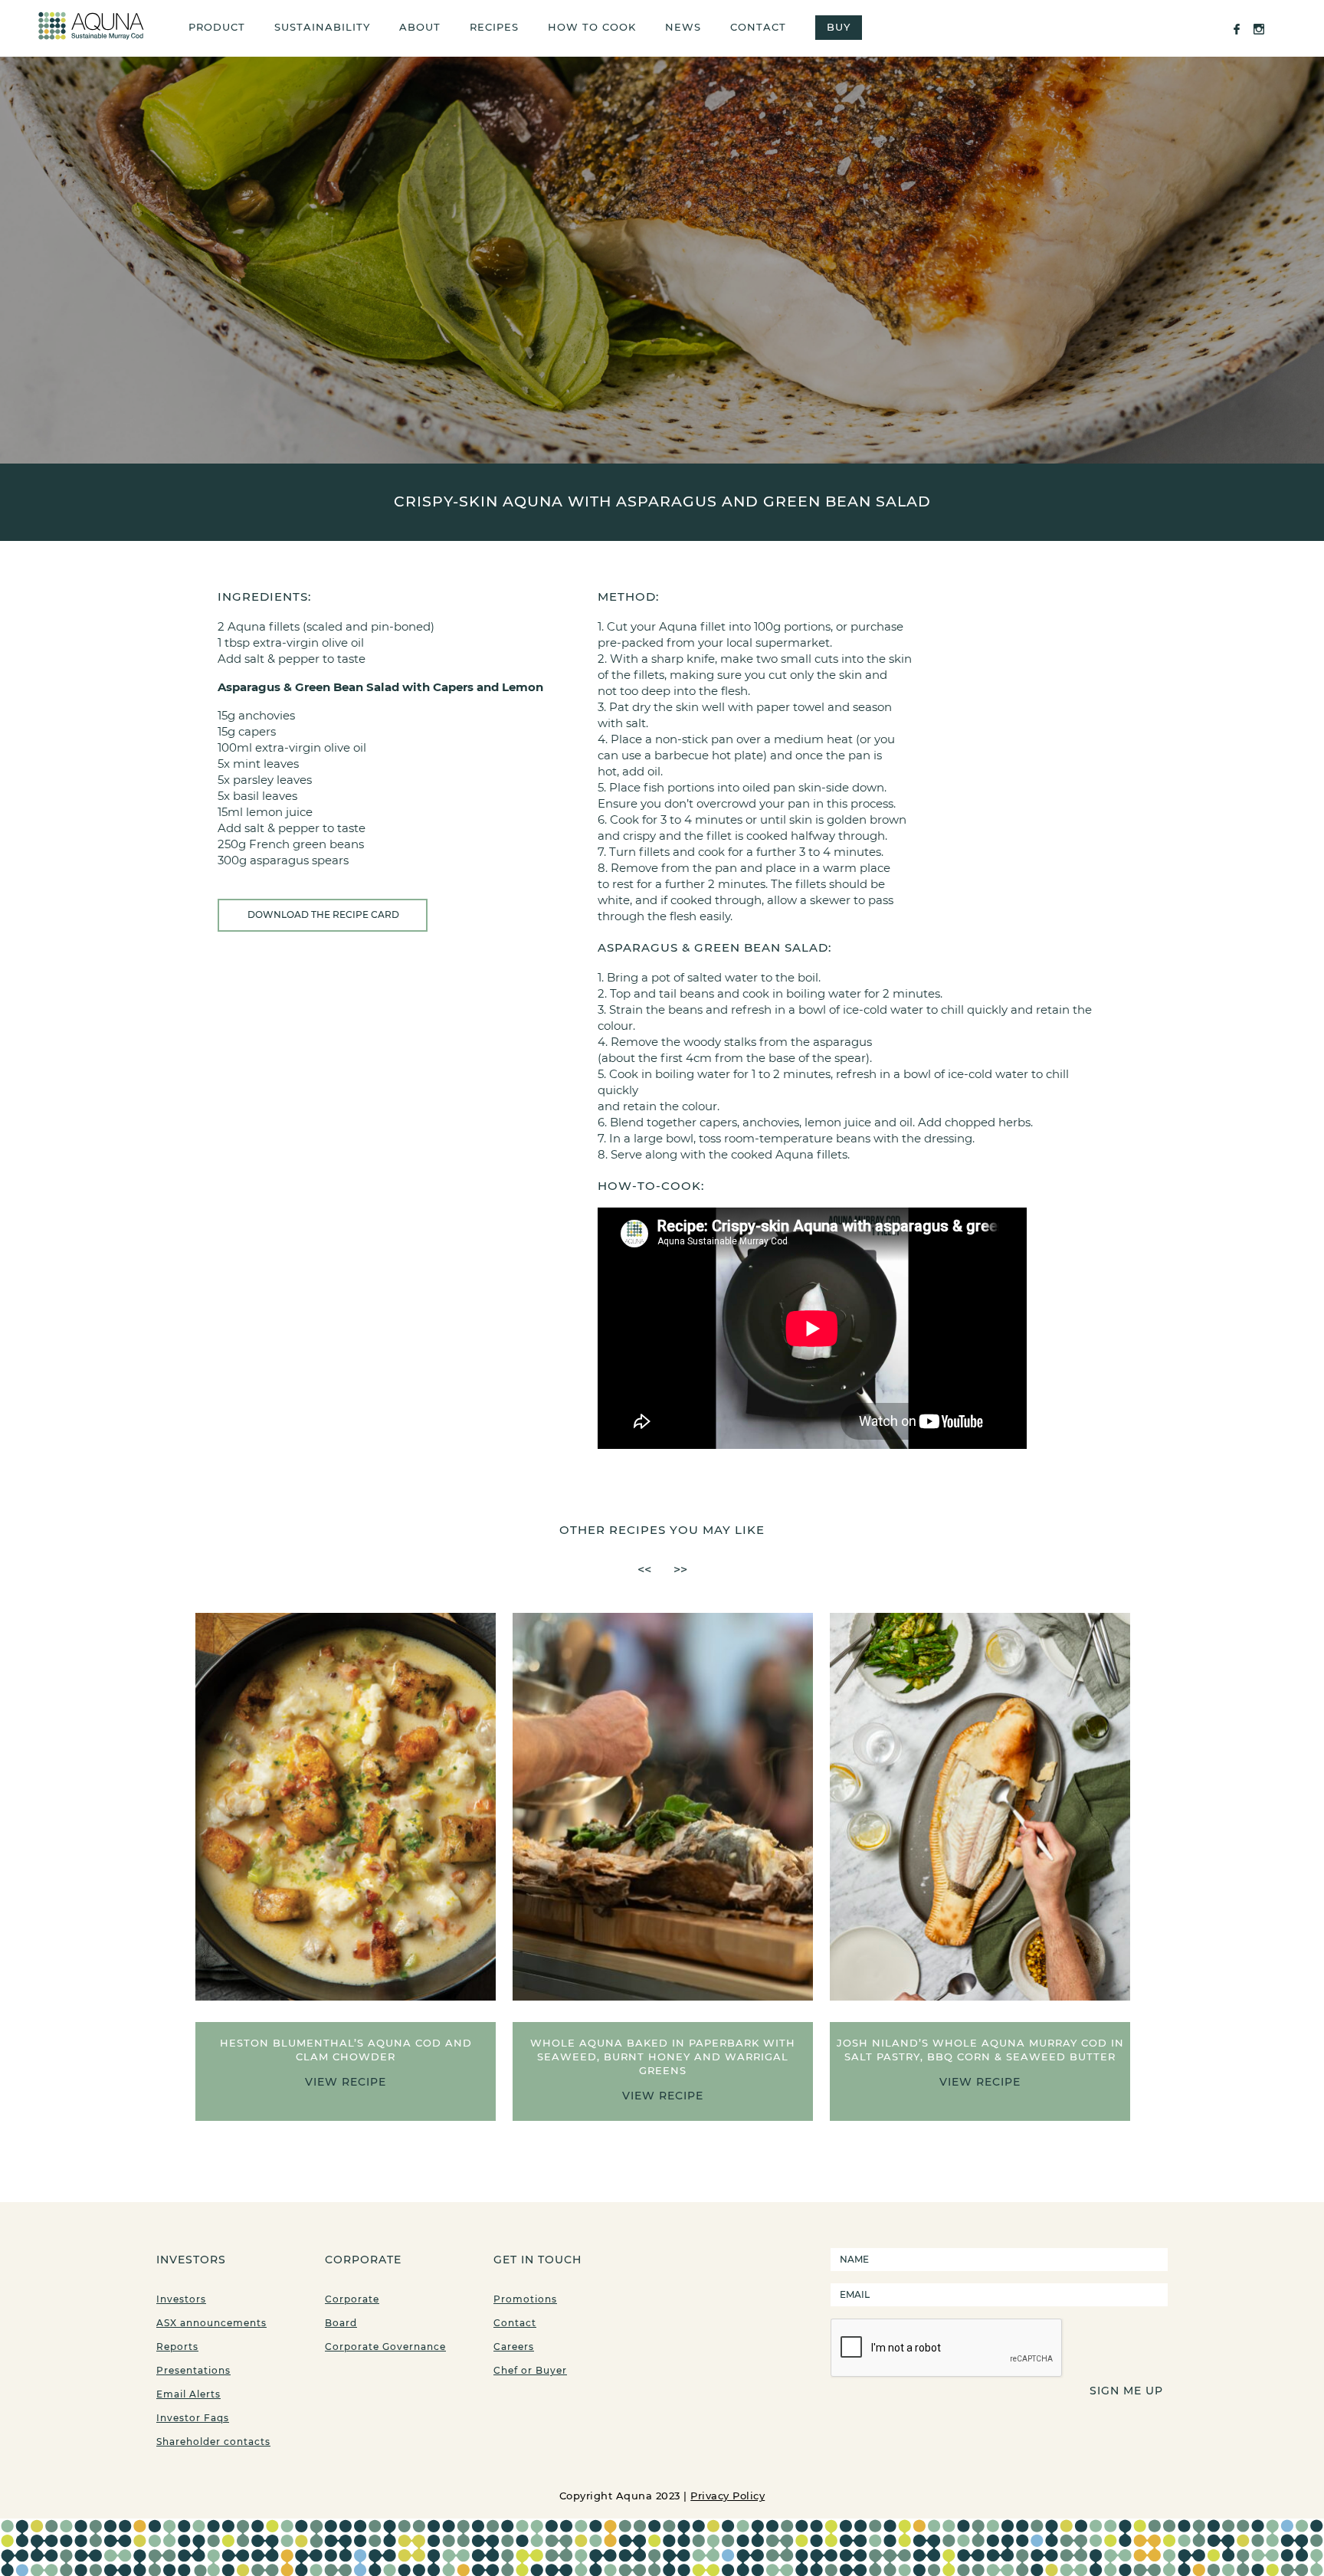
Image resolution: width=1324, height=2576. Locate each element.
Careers (514, 2347)
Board (341, 2323)
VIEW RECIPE (346, 2082)
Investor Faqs (193, 2418)
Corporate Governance (385, 2347)
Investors (181, 2299)
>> (680, 1570)
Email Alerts (188, 2394)
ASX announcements (211, 2323)
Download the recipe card (323, 914)
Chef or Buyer (530, 2370)
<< (644, 1570)
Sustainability (322, 27)
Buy (839, 27)
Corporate (352, 2299)
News (683, 27)
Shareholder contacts (213, 2442)
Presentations (193, 2370)
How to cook (592, 27)
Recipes (494, 27)
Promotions (525, 2299)
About (420, 27)
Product (217, 27)
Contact (758, 27)
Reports (177, 2347)
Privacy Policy (728, 2496)
